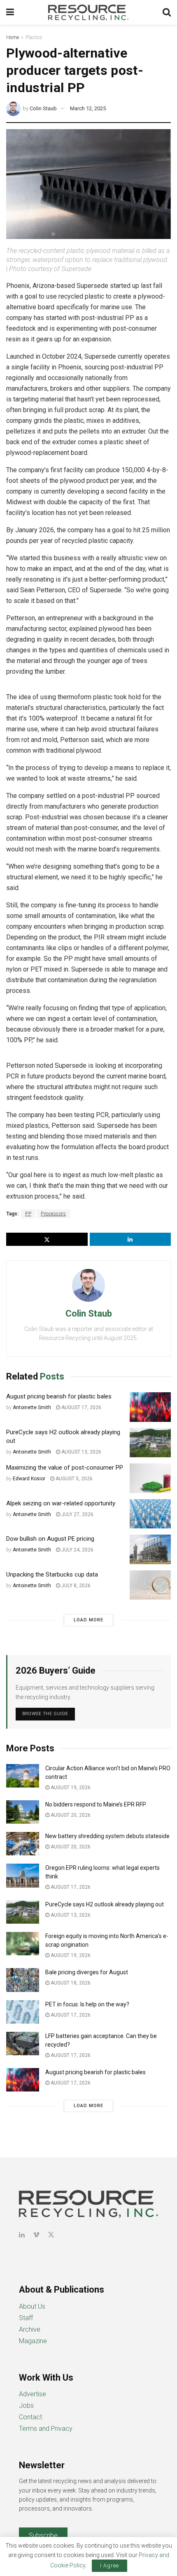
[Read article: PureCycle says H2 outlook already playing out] (150, 1443)
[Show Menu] (10, 12)
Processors (53, 1214)
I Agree (109, 2566)
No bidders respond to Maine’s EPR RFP (96, 1804)
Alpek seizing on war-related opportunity (62, 1503)
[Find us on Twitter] (51, 2235)
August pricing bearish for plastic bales (59, 1396)
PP (28, 1214)
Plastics (34, 37)
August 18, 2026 (70, 1983)
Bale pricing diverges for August (87, 1972)
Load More (88, 1620)
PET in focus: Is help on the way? (87, 2004)
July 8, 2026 (75, 1586)
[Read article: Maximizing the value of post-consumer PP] (150, 1478)
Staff (26, 2318)
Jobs (26, 2406)
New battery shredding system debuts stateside (107, 1836)
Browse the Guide (45, 1714)
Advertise (33, 2394)
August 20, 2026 (70, 1815)
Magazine (33, 2341)
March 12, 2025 (88, 108)
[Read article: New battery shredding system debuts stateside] (23, 1844)
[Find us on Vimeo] (36, 2235)
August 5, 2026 (73, 1479)
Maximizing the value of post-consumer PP (65, 1468)
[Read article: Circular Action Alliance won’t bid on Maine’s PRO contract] (23, 1776)
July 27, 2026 (77, 1514)
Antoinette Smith (32, 1407)
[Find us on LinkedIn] (22, 2235)
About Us (32, 2306)
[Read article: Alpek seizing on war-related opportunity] (150, 1514)
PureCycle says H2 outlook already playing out (105, 1904)
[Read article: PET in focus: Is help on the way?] (23, 2012)
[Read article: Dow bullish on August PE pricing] (150, 1549)
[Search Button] (167, 12)
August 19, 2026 (70, 1788)
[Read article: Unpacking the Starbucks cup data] (150, 1585)
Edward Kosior (29, 1479)
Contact (30, 2417)
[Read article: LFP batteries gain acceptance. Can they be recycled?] (23, 2044)
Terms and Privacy (46, 2429)
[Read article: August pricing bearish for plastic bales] (150, 1407)
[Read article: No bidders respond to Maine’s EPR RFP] (23, 1812)
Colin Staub (43, 108)
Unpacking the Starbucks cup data (52, 1574)
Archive (30, 2329)
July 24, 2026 (77, 1550)
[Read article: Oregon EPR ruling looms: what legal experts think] (23, 1875)
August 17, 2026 (81, 1407)
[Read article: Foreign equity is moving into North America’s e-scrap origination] (23, 1944)
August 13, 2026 (81, 1452)
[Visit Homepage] (88, 12)
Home (13, 37)
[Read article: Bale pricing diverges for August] (23, 1980)
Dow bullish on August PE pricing (50, 1539)
